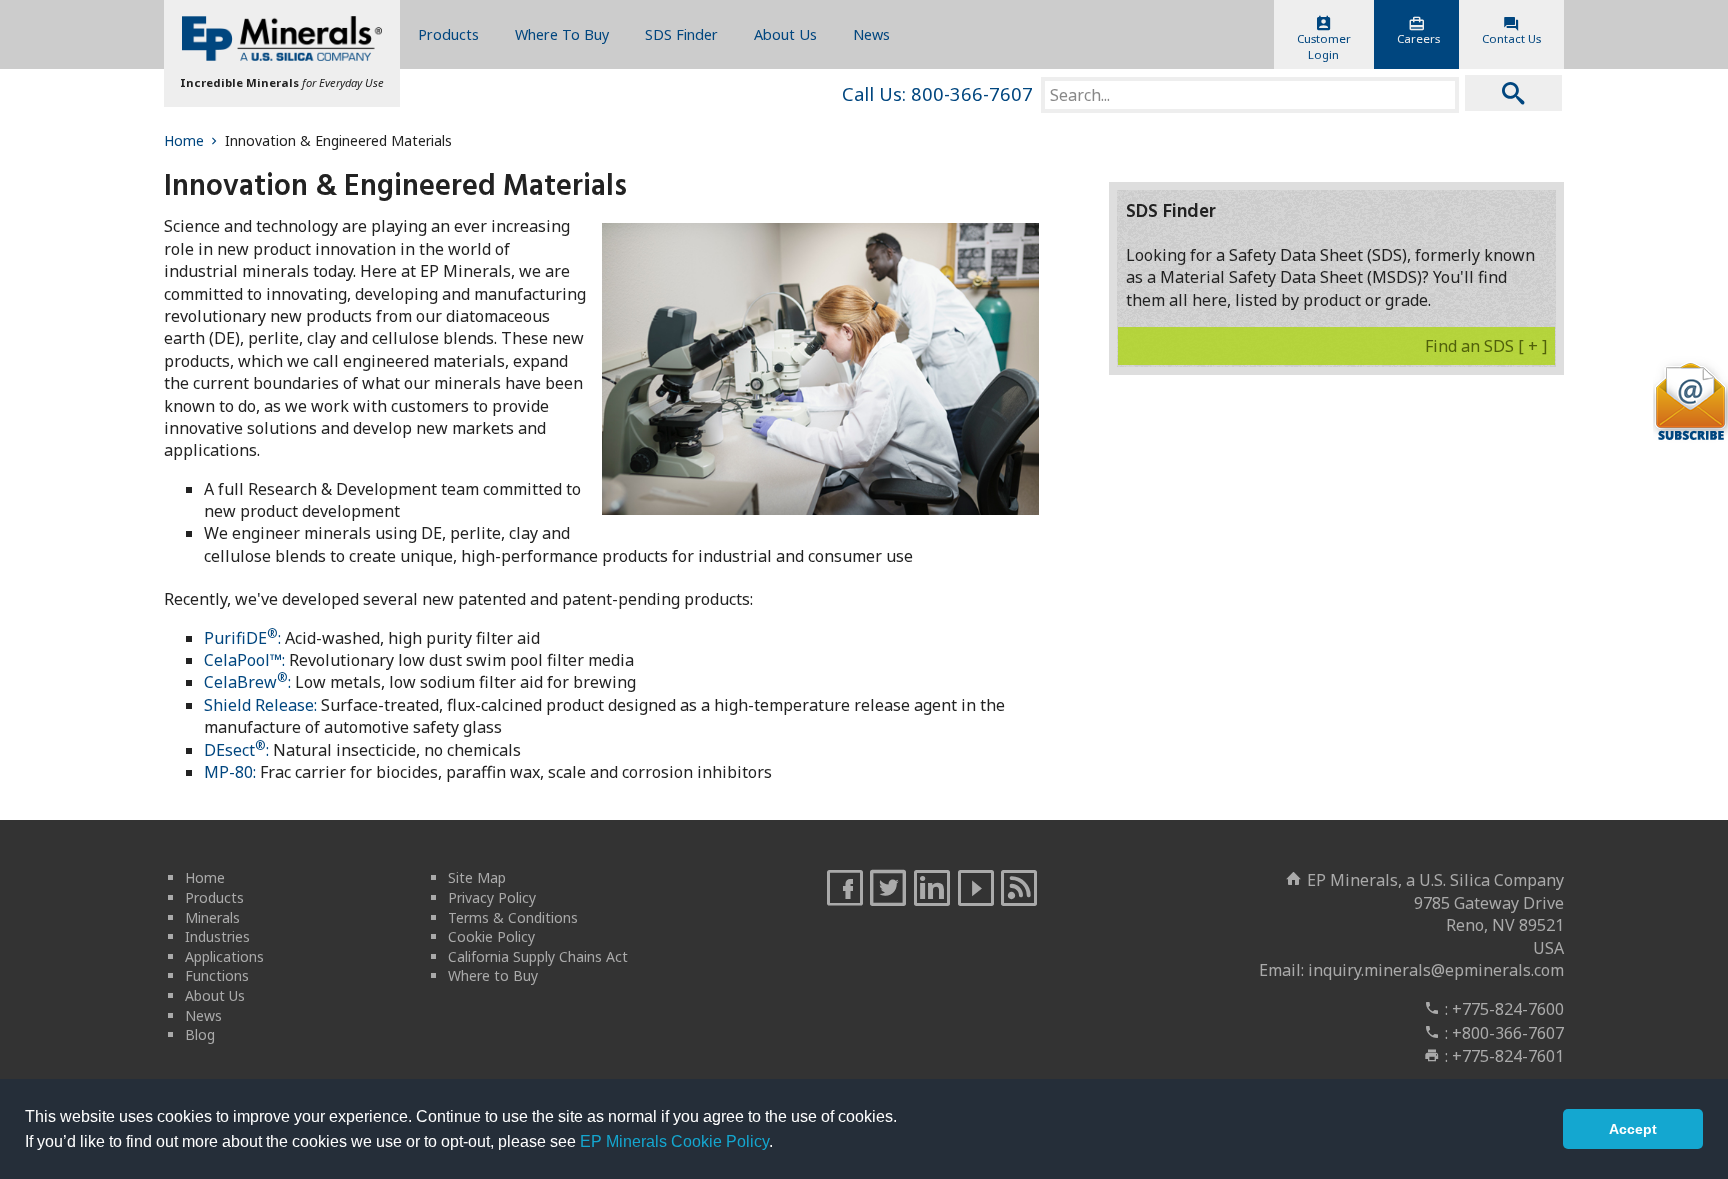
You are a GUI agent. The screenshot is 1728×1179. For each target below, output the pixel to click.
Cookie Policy (491, 936)
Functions (217, 975)
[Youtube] (976, 889)
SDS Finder (681, 34)
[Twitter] (888, 889)
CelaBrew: (247, 682)
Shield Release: (260, 705)
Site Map (477, 877)
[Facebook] (845, 889)
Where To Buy (562, 34)
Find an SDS (1486, 346)
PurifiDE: (242, 638)
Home (184, 140)
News (871, 34)
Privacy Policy (492, 897)
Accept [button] (1633, 1129)
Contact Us (1511, 38)
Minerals (212, 917)
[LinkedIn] (932, 889)
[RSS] (1019, 889)
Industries (217, 936)
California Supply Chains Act (538, 956)
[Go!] (1513, 93)
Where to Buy (493, 975)
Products (448, 34)
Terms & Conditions (513, 917)
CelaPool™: (244, 660)
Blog (200, 1034)
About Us (785, 34)
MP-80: (230, 772)
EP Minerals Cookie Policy (674, 1141)
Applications (224, 956)
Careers (1418, 38)
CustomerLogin (1324, 46)
